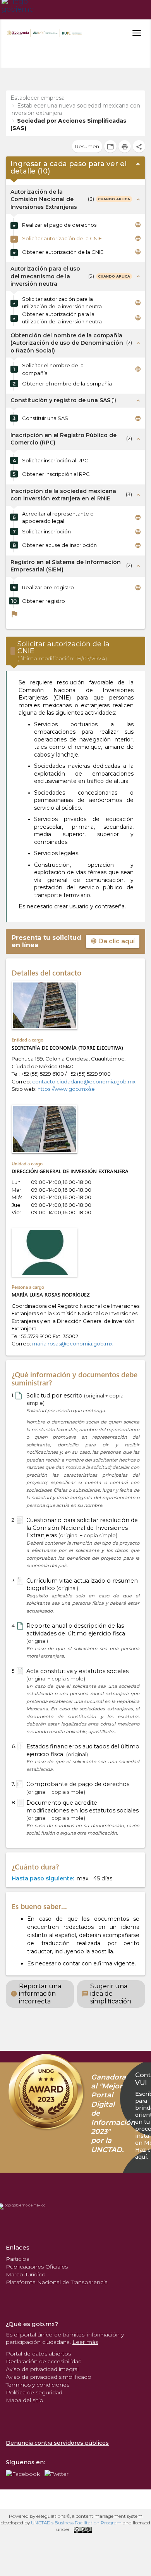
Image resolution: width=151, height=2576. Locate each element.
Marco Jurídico (26, 2274)
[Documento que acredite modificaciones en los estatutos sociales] (20, 1803)
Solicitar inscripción (46, 531)
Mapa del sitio (25, 2400)
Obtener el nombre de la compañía (67, 384)
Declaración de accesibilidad (44, 2361)
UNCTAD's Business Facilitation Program (76, 2523)
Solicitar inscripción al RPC (55, 460)
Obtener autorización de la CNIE (63, 252)
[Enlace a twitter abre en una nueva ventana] (57, 2473)
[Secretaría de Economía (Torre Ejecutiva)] (45, 1005)
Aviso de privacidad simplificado (49, 2377)
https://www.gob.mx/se (66, 1089)
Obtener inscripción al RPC (56, 474)
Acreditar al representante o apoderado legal (58, 517)
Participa (18, 2259)
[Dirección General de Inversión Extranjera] (45, 1129)
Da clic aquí (113, 941)
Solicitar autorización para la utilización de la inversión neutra (62, 303)
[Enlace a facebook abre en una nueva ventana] (23, 2473)
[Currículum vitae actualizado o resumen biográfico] (20, 1581)
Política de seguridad (34, 2392)
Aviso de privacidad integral (42, 2369)
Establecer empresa (38, 98)
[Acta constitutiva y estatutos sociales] (20, 1672)
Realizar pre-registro (48, 587)
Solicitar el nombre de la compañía (53, 369)
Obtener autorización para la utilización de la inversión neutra (62, 318)
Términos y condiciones (38, 2385)
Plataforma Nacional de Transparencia (57, 2282)
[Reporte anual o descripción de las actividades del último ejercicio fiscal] (20, 1626)
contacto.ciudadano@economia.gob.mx (84, 1081)
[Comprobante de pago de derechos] (19, 1784)
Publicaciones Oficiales (37, 2267)
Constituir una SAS (45, 418)
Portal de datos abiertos (38, 2354)
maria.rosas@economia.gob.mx (72, 1344)
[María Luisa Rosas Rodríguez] (45, 1252)
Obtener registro (44, 601)
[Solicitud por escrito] (18, 1396)
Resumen (87, 146)
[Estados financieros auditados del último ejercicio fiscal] (20, 1747)
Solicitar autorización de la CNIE (62, 238)
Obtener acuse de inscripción (59, 545)
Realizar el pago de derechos (59, 225)
